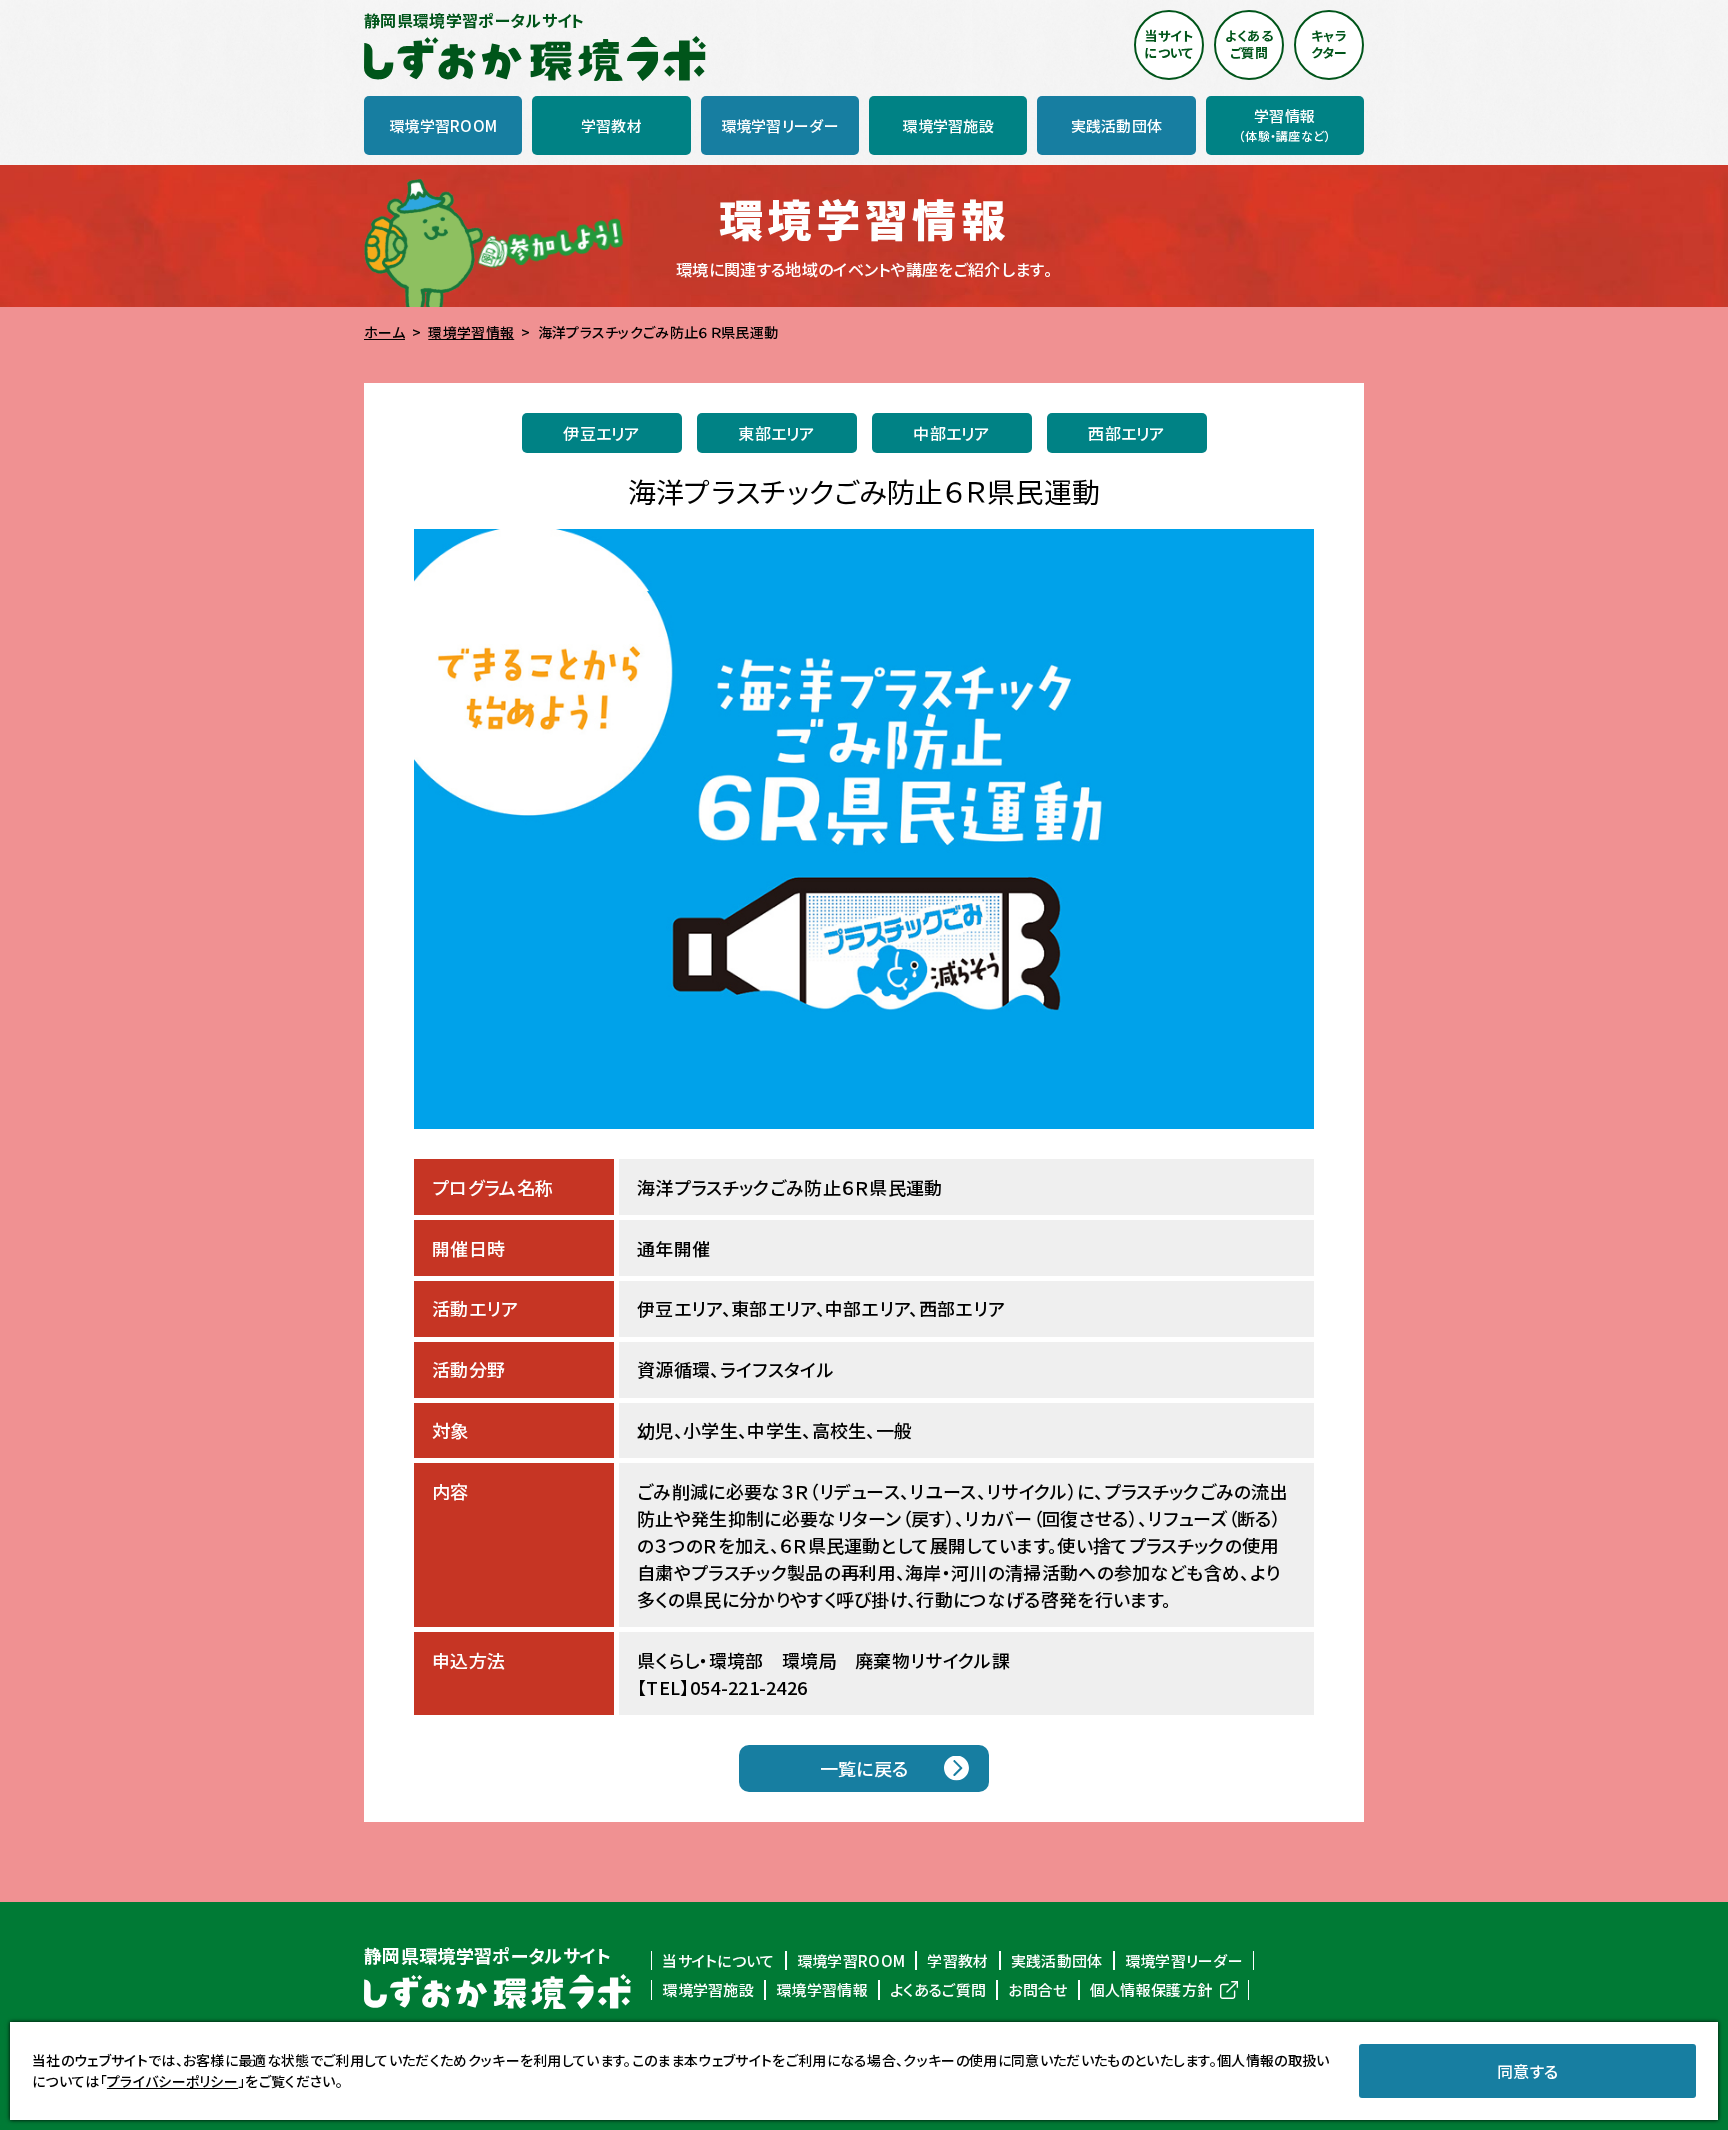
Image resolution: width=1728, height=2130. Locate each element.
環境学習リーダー (1184, 1961)
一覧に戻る (864, 1768)
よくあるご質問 (938, 1990)
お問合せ (1037, 1990)
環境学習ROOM (851, 1961)
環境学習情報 (471, 332)
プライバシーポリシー (172, 2081)
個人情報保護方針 (1151, 1990)
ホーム (384, 332)
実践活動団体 (1057, 1961)
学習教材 (957, 1961)
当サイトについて (718, 1961)
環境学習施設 (708, 1990)
